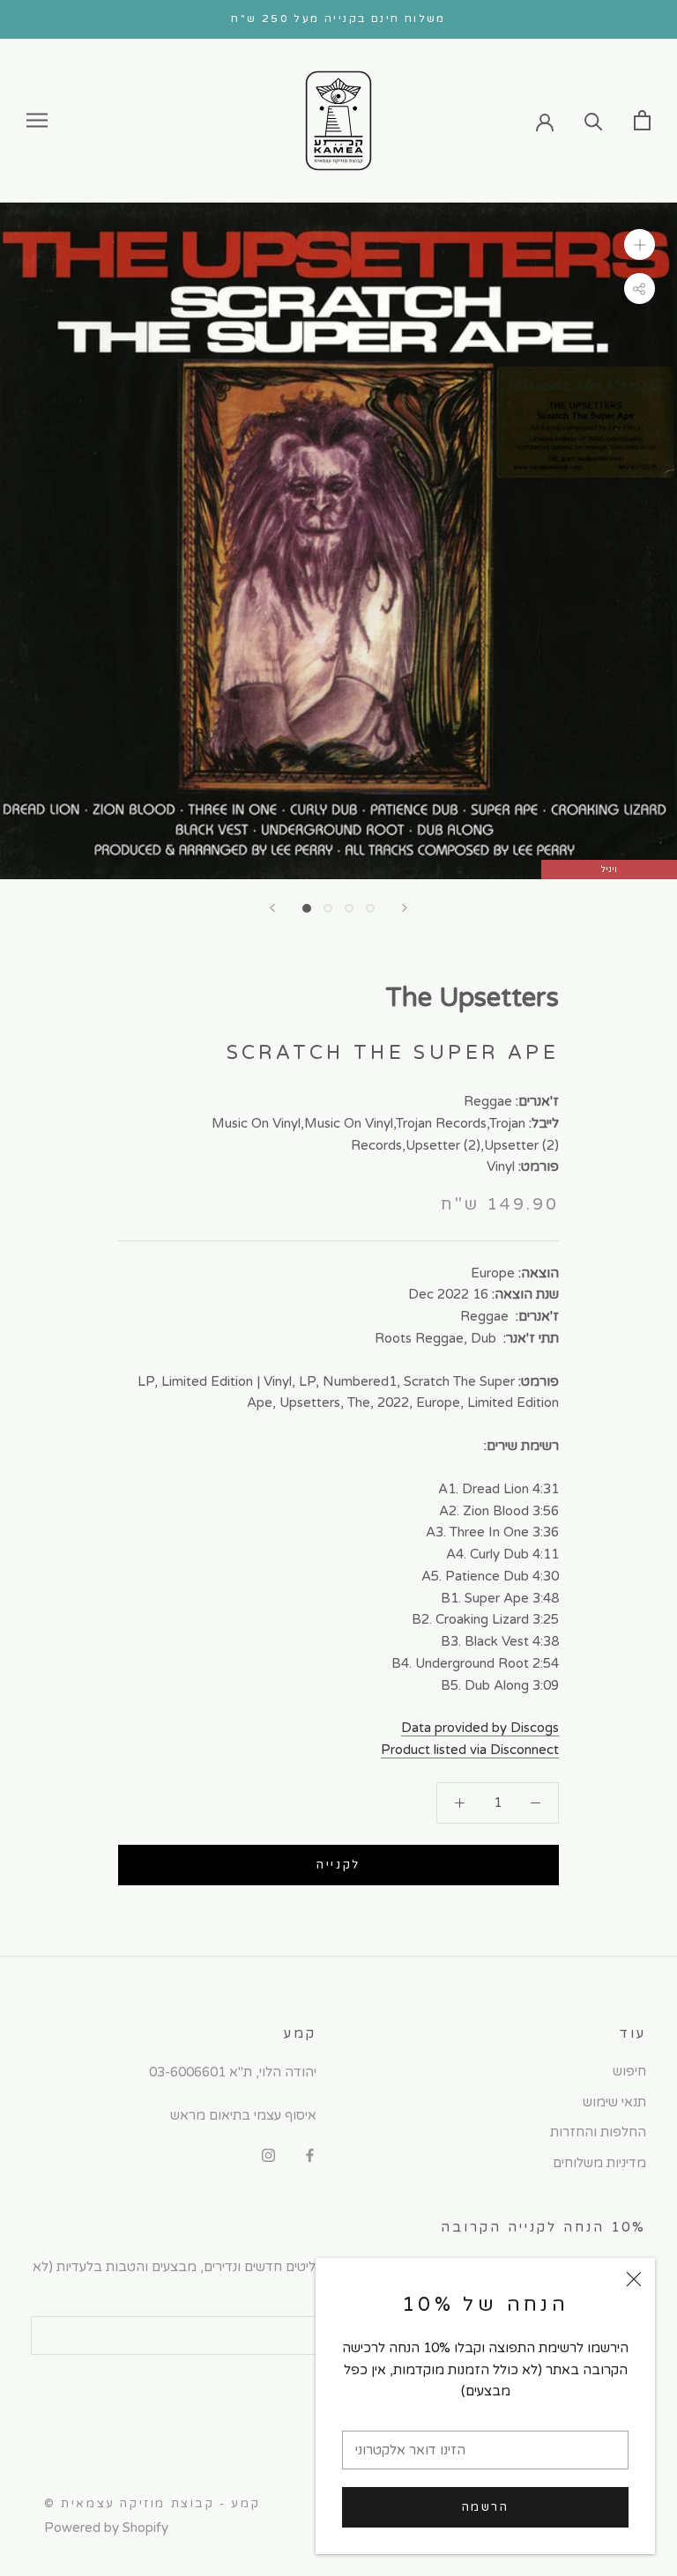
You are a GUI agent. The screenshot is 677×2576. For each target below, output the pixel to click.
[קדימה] (405, 908)
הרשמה (486, 2507)
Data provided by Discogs (480, 1728)
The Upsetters (472, 998)
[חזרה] (272, 908)
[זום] (640, 244)
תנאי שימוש (614, 2102)
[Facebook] (310, 2155)
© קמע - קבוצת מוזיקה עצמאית (152, 2504)
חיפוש (629, 2071)
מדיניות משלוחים (599, 2163)
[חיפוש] (594, 120)
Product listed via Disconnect (470, 1750)
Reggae (488, 1101)
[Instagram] (268, 2155)
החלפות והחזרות (598, 2132)
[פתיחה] (642, 120)
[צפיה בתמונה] (307, 908)
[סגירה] (634, 2279)
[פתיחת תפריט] (37, 120)
